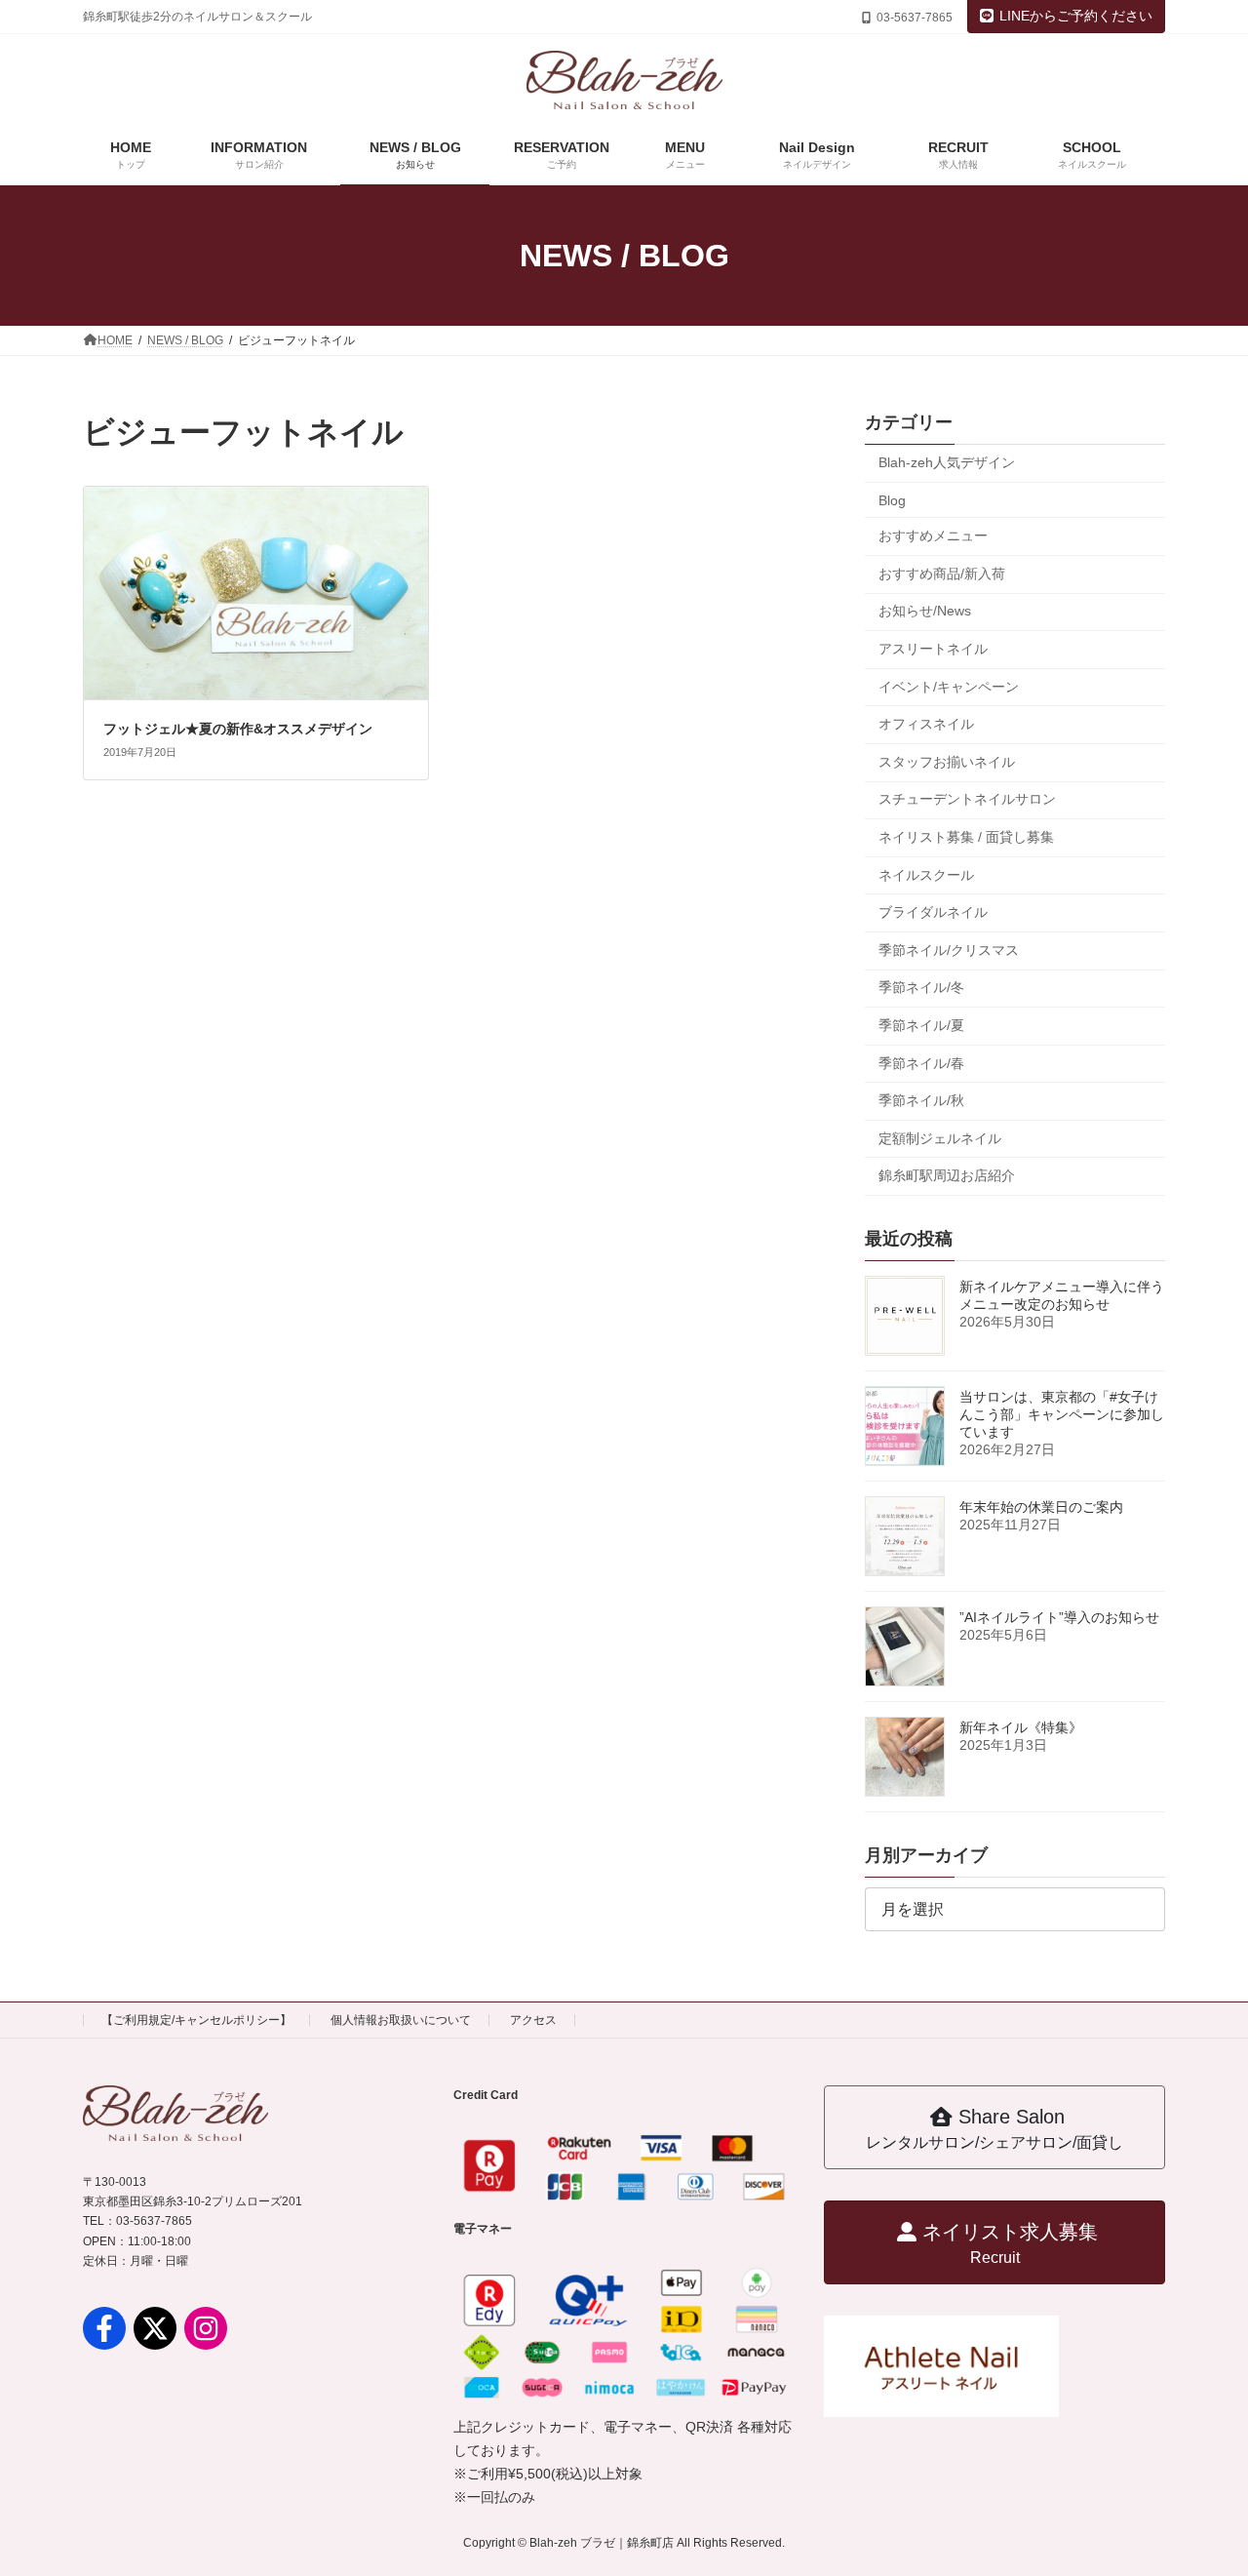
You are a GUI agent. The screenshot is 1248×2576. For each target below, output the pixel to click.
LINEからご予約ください (1076, 16)
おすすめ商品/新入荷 (942, 574)
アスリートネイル (933, 649)
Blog (892, 500)
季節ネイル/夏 (921, 1025)
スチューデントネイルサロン (967, 799)
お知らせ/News (925, 611)
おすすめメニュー (933, 535)
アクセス (533, 2020)
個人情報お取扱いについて (401, 2020)
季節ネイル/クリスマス (949, 950)
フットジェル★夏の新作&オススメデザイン (238, 729)
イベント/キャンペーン (949, 687)
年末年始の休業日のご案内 (1041, 1507)
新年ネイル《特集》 (1021, 1727)
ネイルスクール (926, 875)
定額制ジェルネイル (940, 1138)
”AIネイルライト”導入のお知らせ (1059, 1617)
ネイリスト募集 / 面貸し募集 (966, 837)
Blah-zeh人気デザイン (947, 462)
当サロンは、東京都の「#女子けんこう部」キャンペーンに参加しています (1062, 1414)
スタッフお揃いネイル (947, 762)
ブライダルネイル (933, 912)
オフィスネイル (926, 724)
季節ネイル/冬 (921, 987)
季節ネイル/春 (921, 1062)
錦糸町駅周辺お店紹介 (947, 1175)
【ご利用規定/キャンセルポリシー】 (196, 2020)
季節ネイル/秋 (921, 1100)
